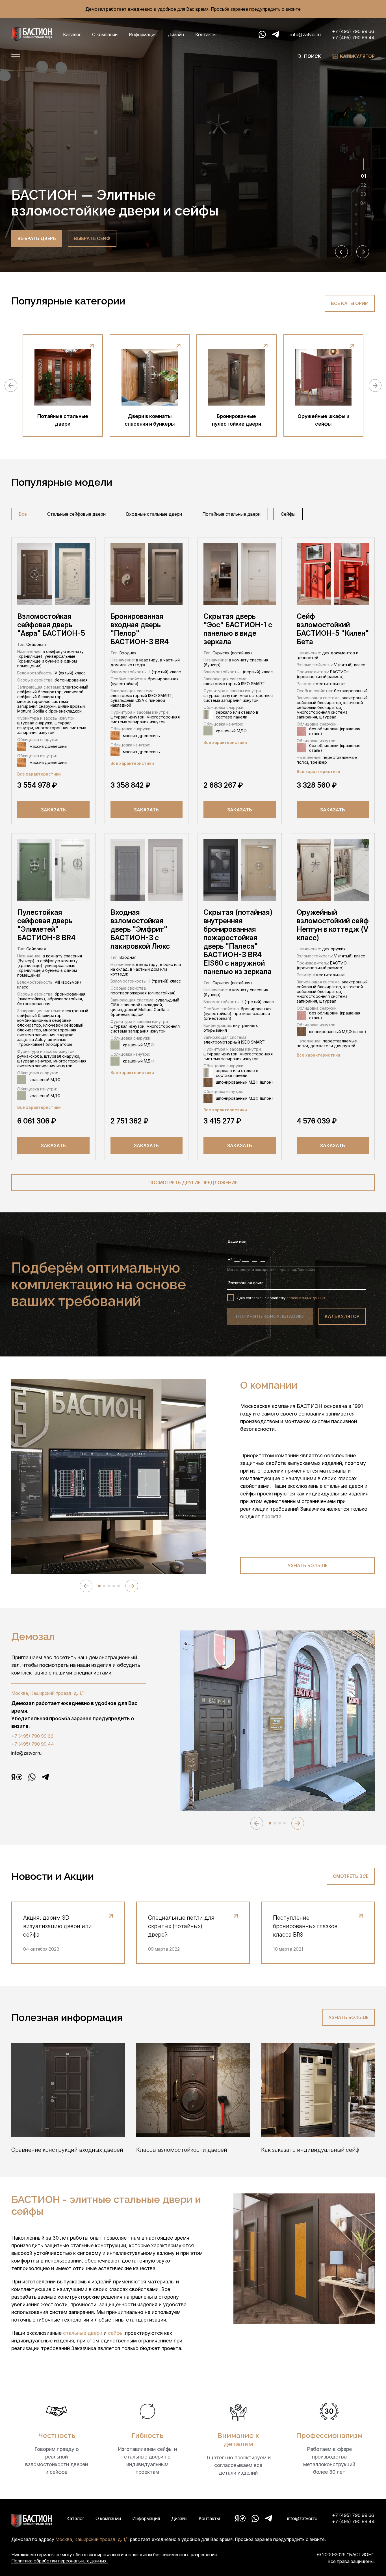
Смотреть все (351, 1876)
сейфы (116, 2333)
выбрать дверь (37, 238)
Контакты (206, 34)
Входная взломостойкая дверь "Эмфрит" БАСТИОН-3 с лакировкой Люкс (140, 929)
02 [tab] (363, 185)
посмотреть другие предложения (193, 1183)
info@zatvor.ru (306, 34)
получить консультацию (270, 1316)
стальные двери (83, 2333)
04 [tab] (363, 203)
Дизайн (176, 34)
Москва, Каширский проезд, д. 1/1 (48, 1693)
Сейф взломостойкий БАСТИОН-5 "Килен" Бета (333, 629)
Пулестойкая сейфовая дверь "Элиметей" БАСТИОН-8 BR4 (46, 925)
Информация (143, 34)
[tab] (99, 1586)
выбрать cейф (92, 238)
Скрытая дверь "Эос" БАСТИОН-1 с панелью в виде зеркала (238, 629)
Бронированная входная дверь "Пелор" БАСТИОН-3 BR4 (140, 629)
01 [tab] (363, 176)
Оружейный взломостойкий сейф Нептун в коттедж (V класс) (333, 925)
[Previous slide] (341, 252)
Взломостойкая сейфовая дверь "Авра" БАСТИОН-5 (51, 625)
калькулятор (342, 1316)
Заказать (53, 810)
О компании (105, 34)
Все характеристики (39, 774)
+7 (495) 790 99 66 (353, 31)
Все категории (350, 303)
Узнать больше (308, 1565)
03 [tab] (363, 194)
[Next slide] (363, 252)
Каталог (72, 34)
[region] (193, 515)
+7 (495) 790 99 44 (353, 38)
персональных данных (306, 1298)
